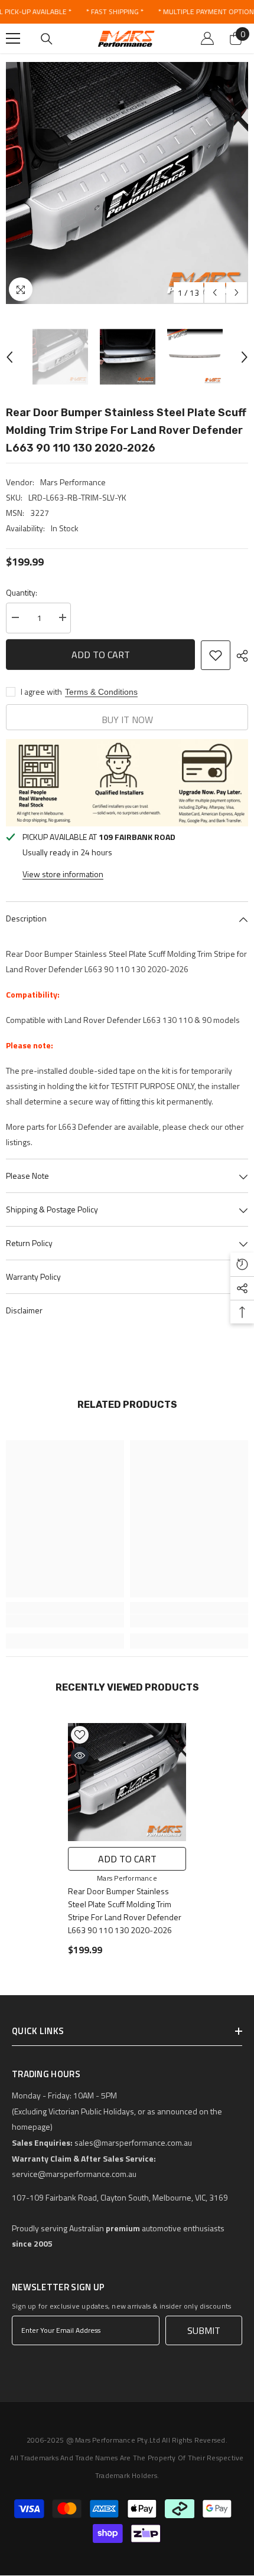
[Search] (47, 39)
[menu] (13, 38)
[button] (215, 292)
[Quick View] (80, 1756)
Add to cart (101, 655)
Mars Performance (73, 482)
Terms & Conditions (101, 692)
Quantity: (22, 592)
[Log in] (207, 38)
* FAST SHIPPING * (114, 12)
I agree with (41, 692)
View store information (63, 874)
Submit (204, 2330)
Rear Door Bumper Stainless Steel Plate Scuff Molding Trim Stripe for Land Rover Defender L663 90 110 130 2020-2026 (125, 1910)
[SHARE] (239, 656)
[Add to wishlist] (216, 655)
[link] (65, 1621)
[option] (127, 183)
